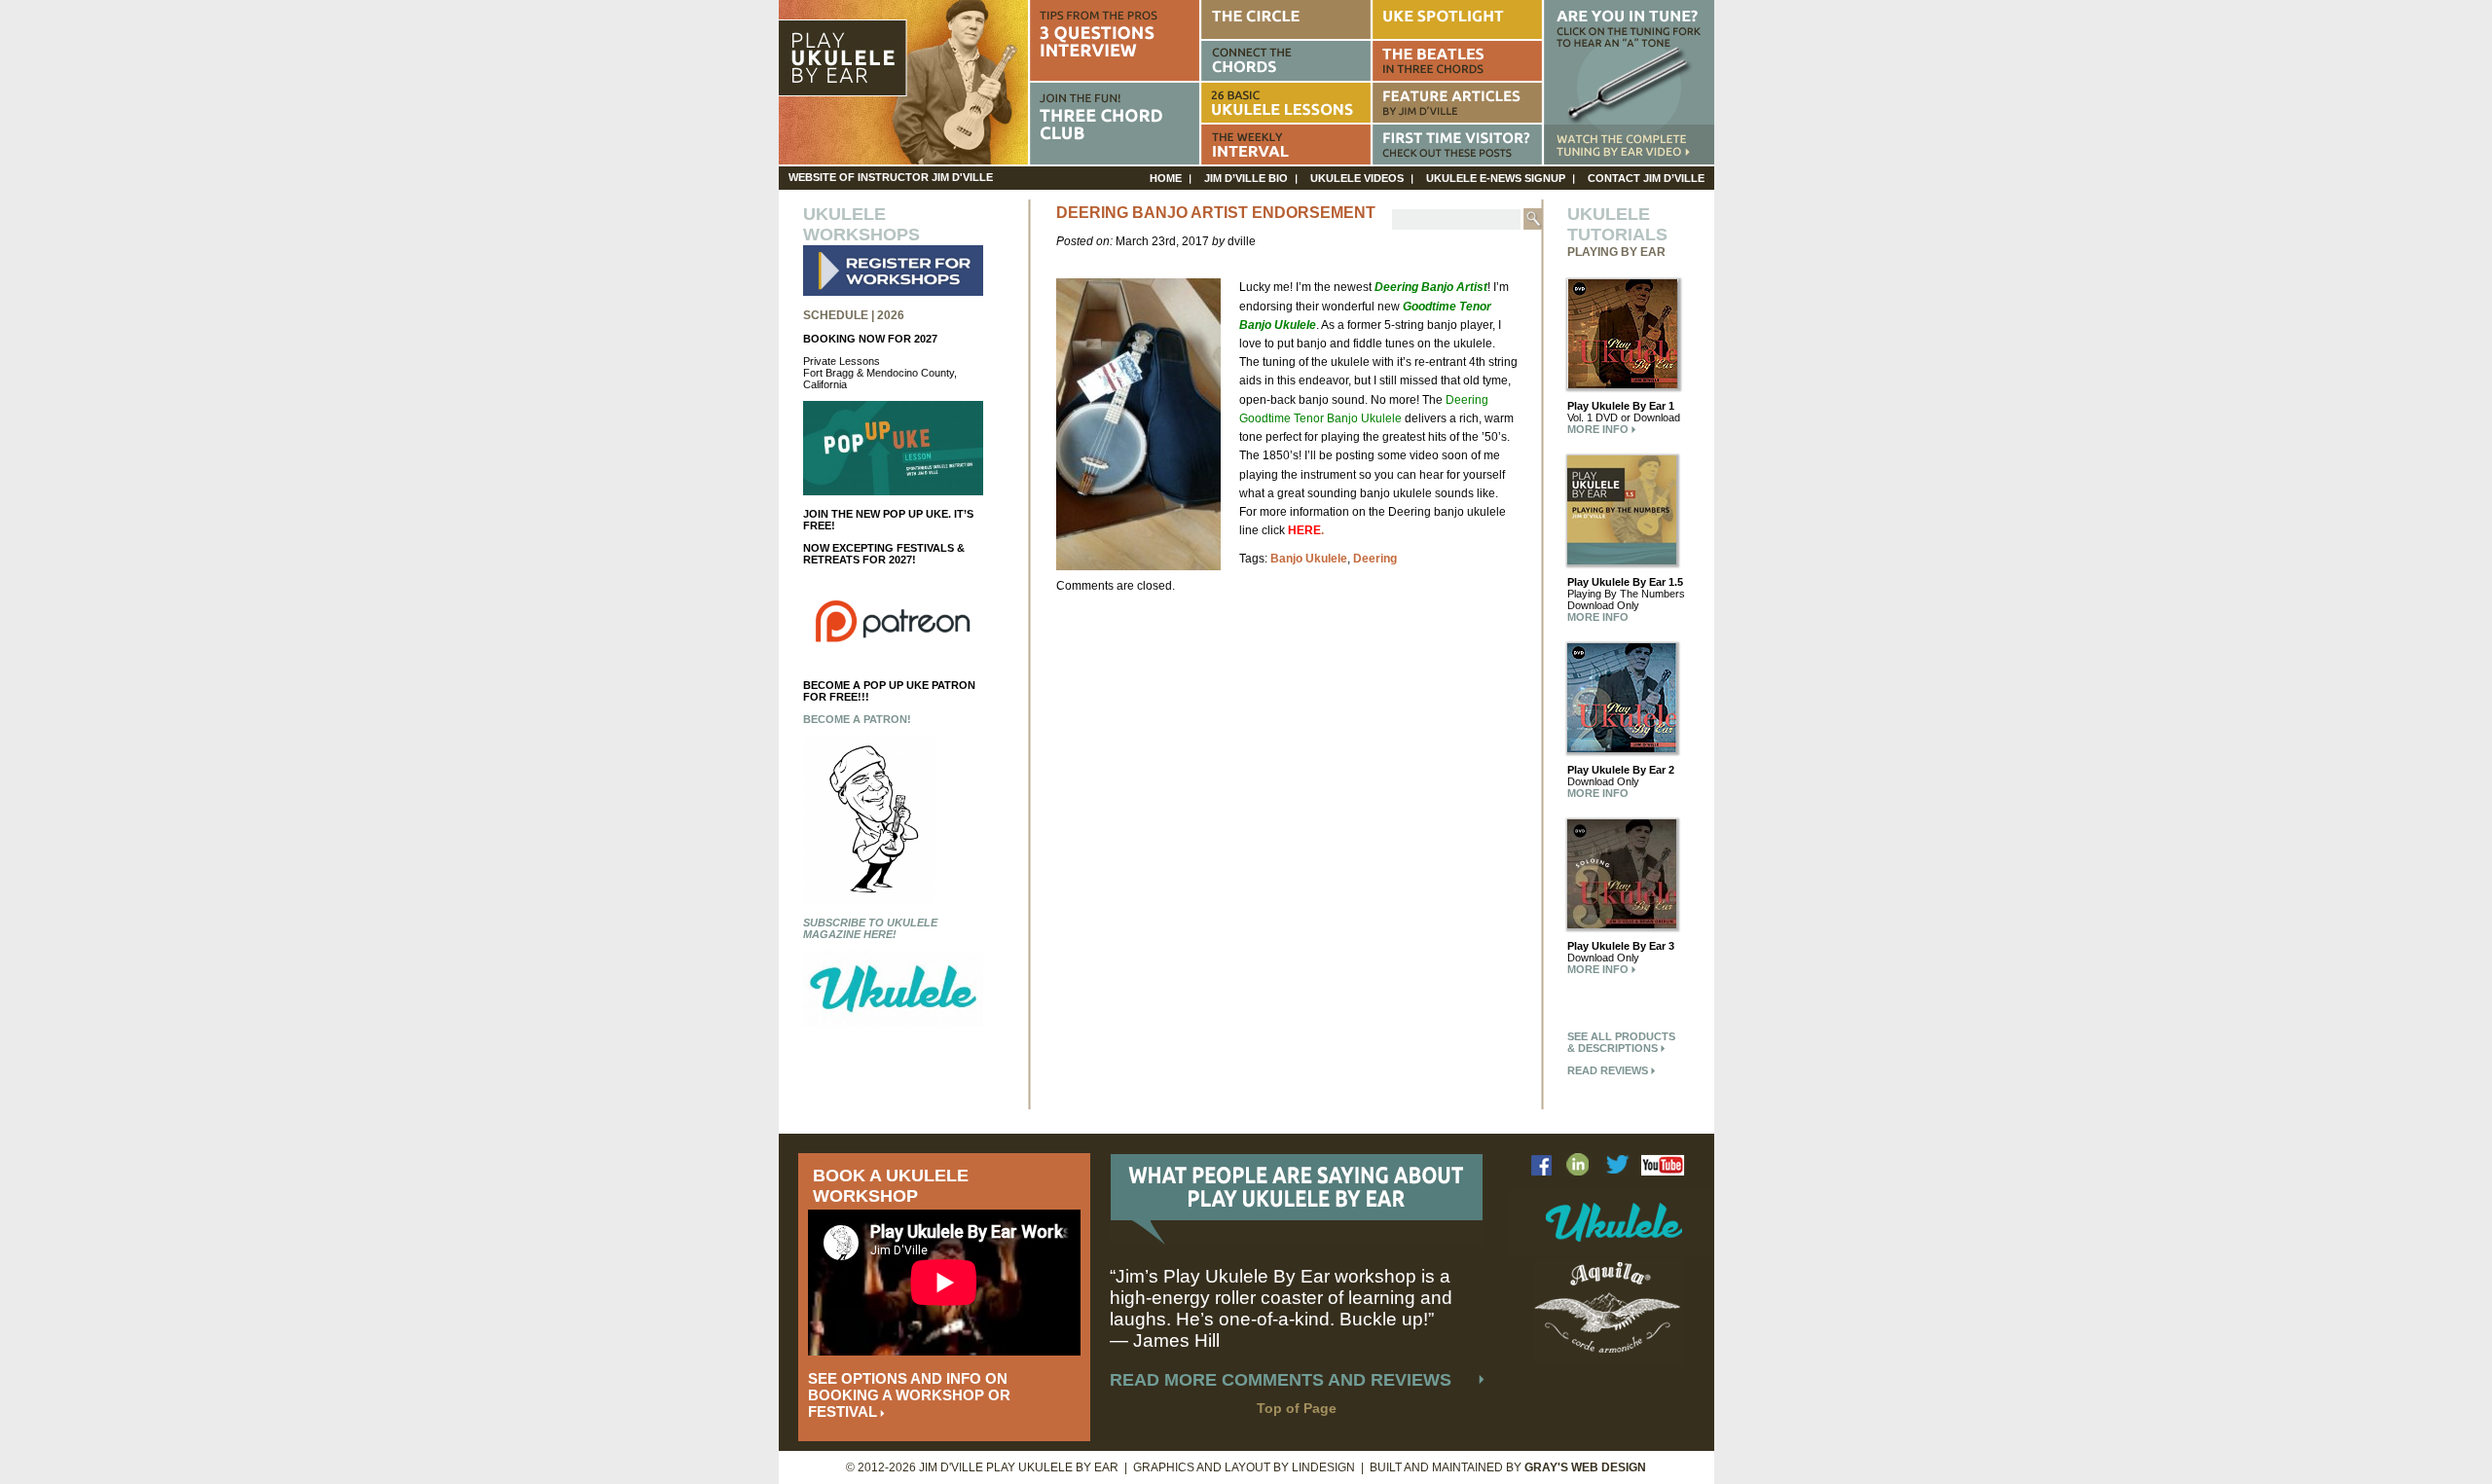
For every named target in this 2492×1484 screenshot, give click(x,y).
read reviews (1609, 1070)
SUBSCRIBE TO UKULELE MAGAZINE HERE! (870, 928)
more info (1599, 429)
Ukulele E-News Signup (1496, 178)
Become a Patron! (857, 719)
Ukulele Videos (1357, 178)
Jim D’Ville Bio (1246, 178)
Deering (1375, 559)
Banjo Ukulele (1309, 559)
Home (1166, 178)
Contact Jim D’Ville (1646, 178)
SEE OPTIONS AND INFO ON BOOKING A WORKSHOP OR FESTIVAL (909, 1395)
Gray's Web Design (1585, 1467)
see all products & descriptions (1621, 1042)
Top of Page (1297, 1408)
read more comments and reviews (1281, 1380)
